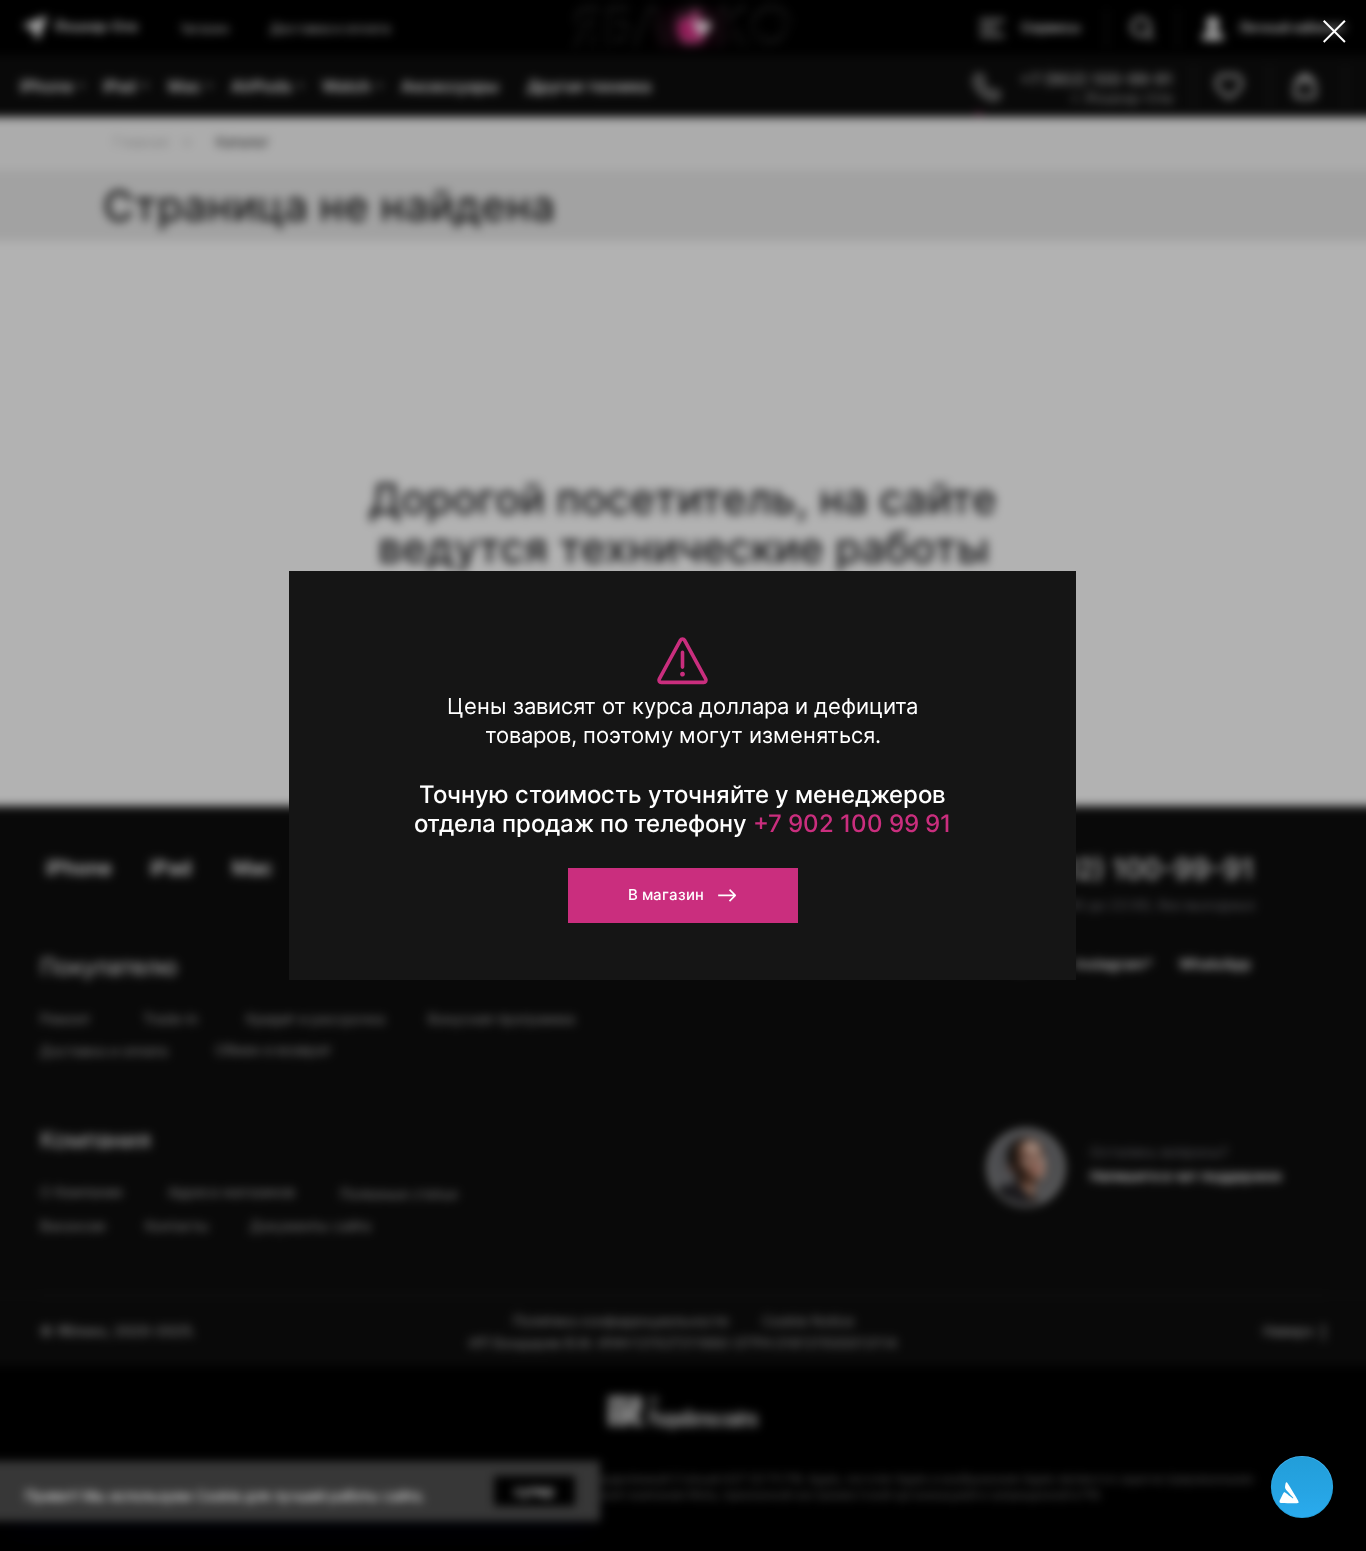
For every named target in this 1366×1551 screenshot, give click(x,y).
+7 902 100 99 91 (852, 823)
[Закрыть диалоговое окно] (1334, 31)
